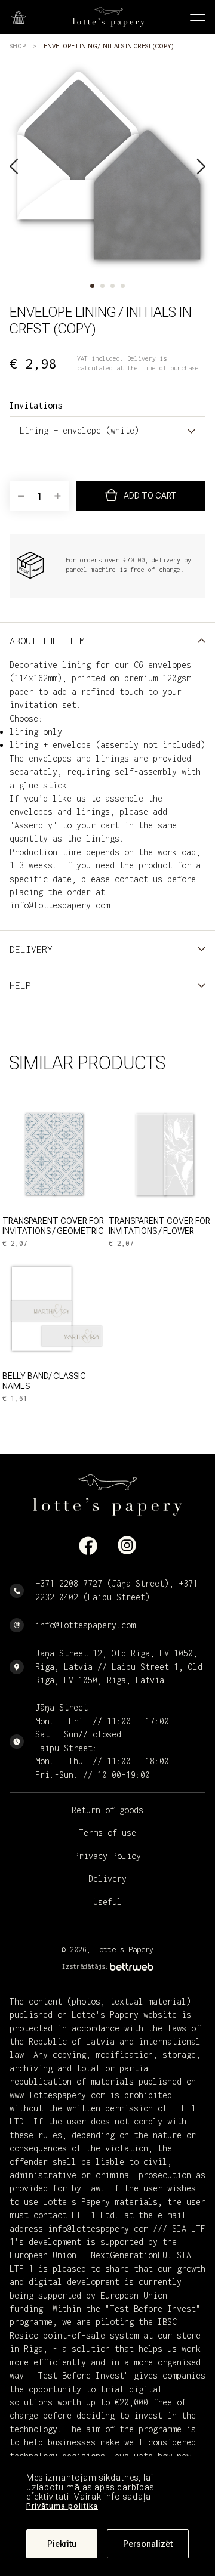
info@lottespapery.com (85, 1625)
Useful (107, 1902)
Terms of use (107, 1833)
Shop (18, 46)
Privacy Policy (107, 1856)
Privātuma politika (62, 2506)
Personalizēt (148, 2544)
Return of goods (107, 1810)
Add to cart (150, 496)
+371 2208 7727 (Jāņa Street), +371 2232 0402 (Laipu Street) (116, 1590)
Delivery (107, 1878)
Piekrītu (62, 2544)
